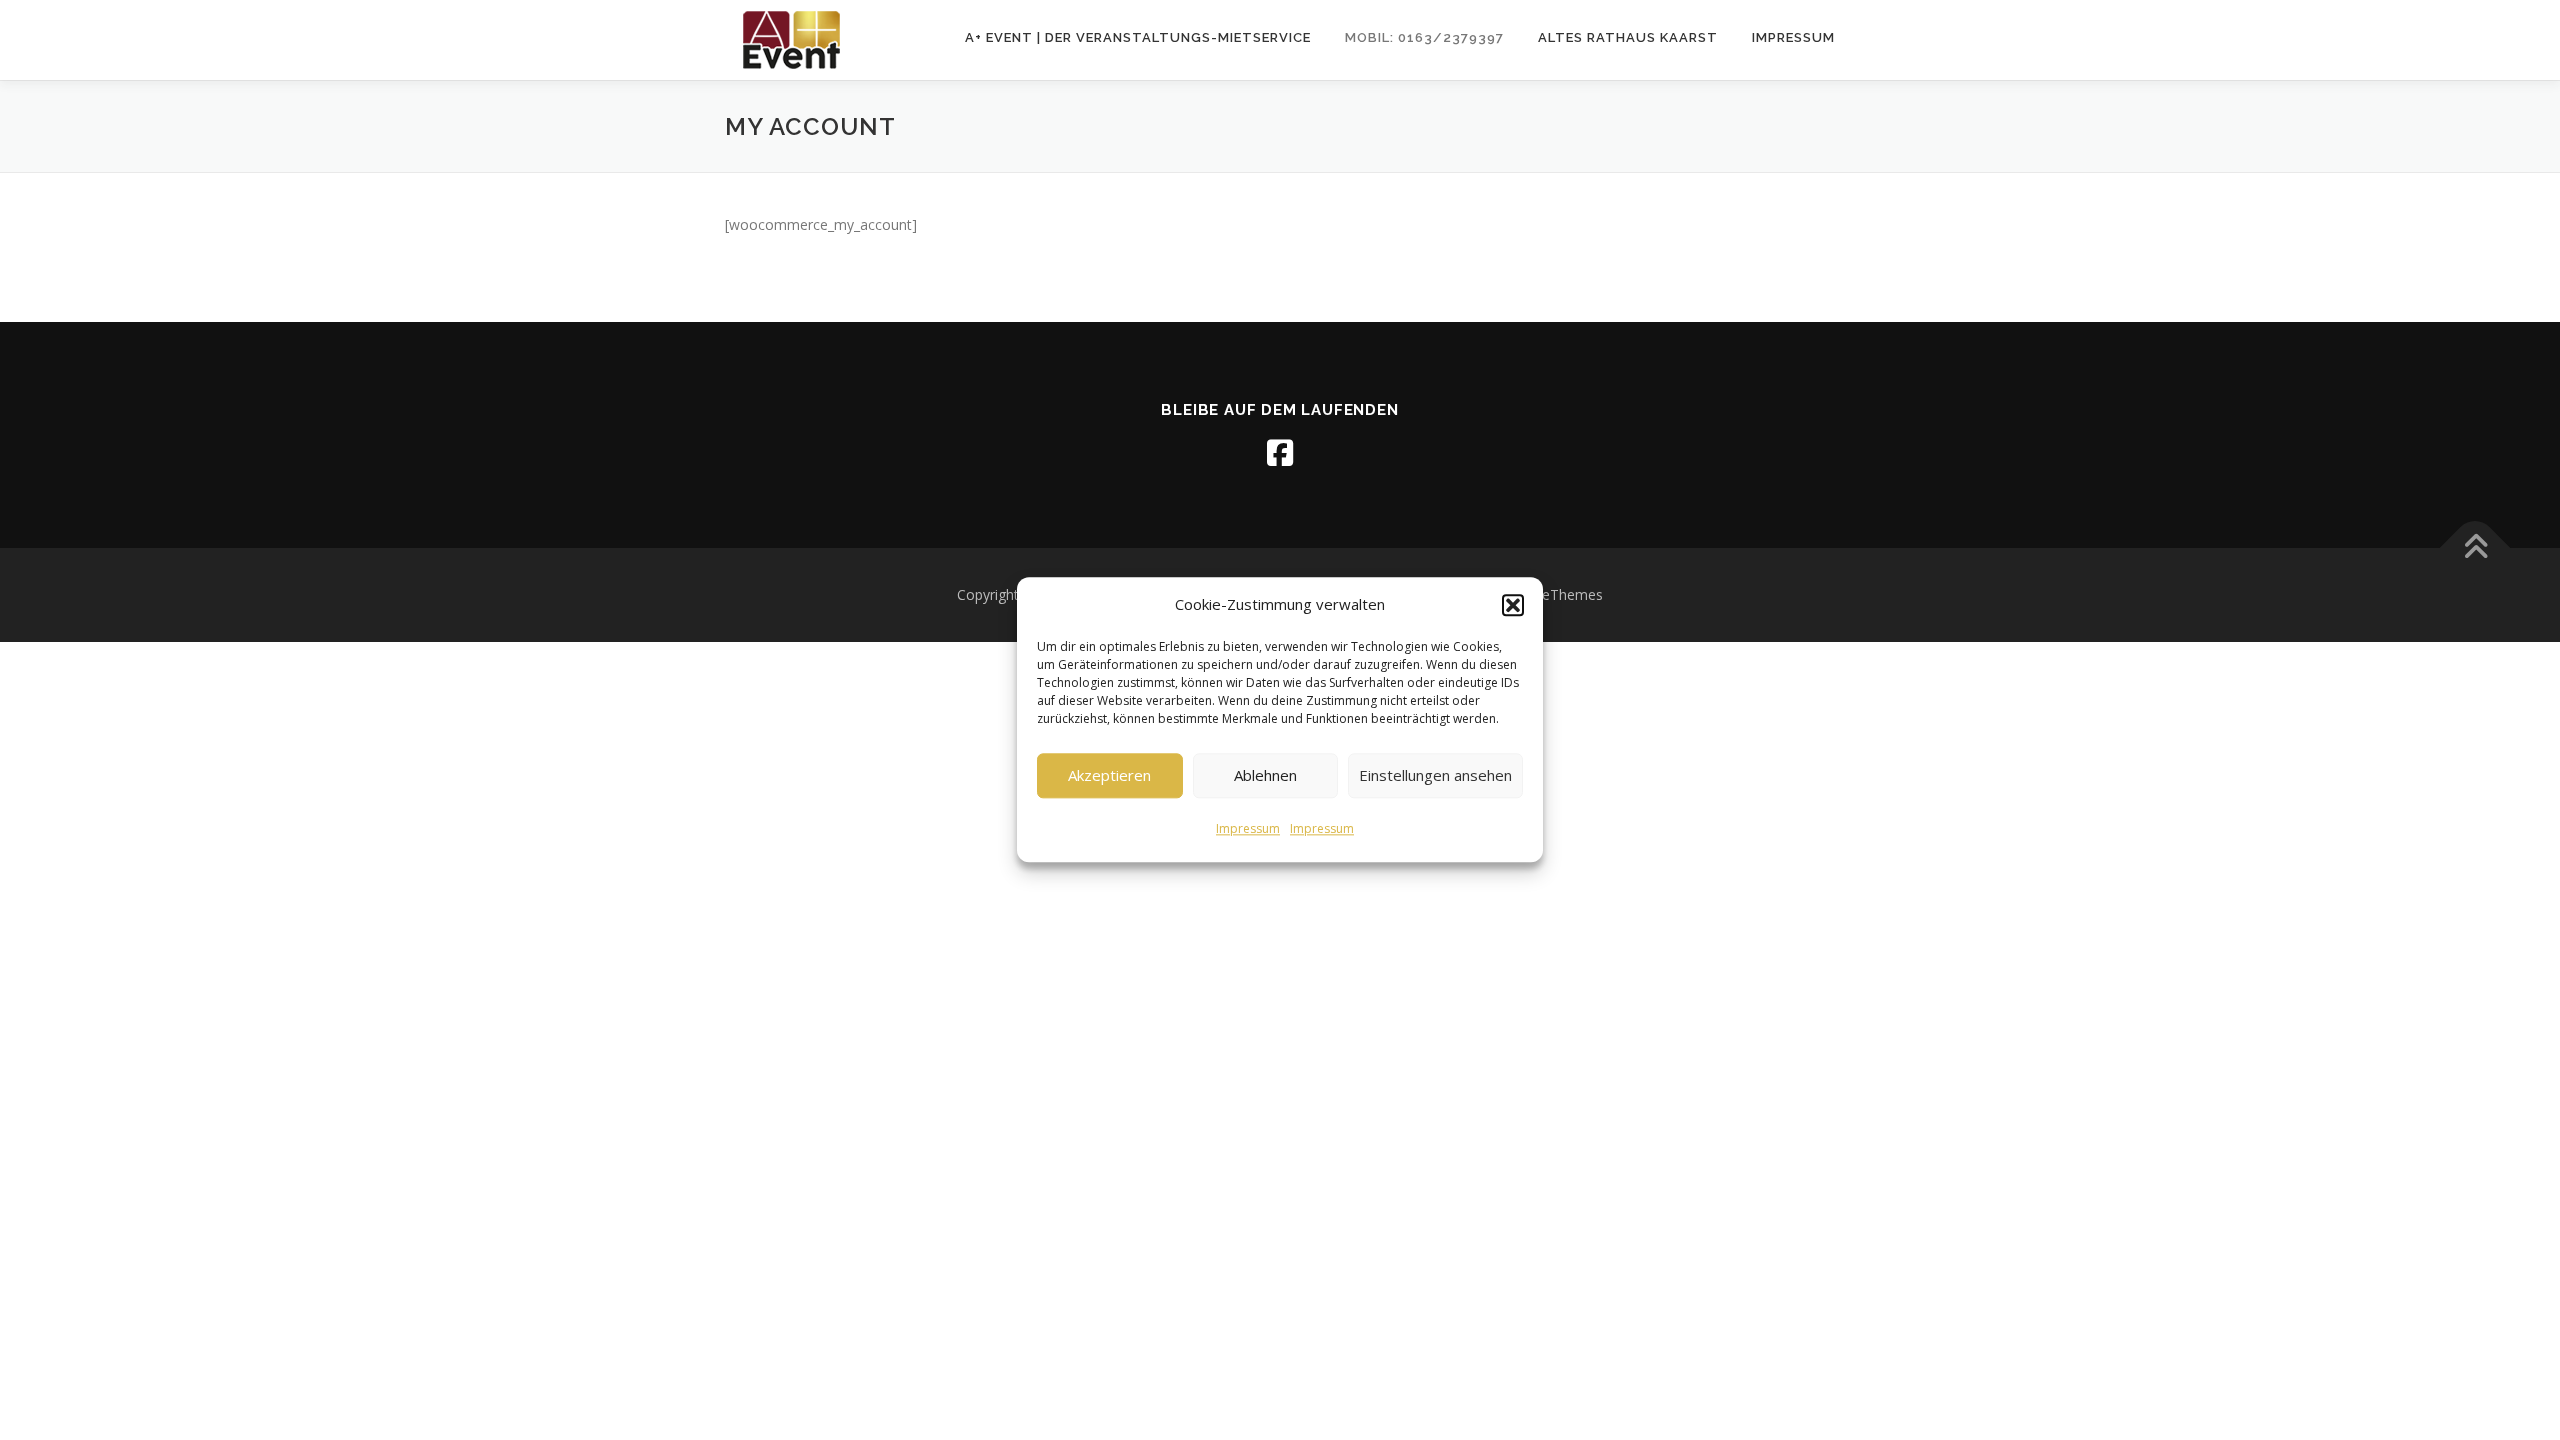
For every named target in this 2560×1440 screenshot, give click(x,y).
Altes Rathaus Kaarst (1628, 37)
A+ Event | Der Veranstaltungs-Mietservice (1138, 37)
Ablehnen (1265, 775)
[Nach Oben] (2475, 548)
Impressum (1248, 828)
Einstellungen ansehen (1435, 775)
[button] (1513, 605)
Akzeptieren (1109, 775)
